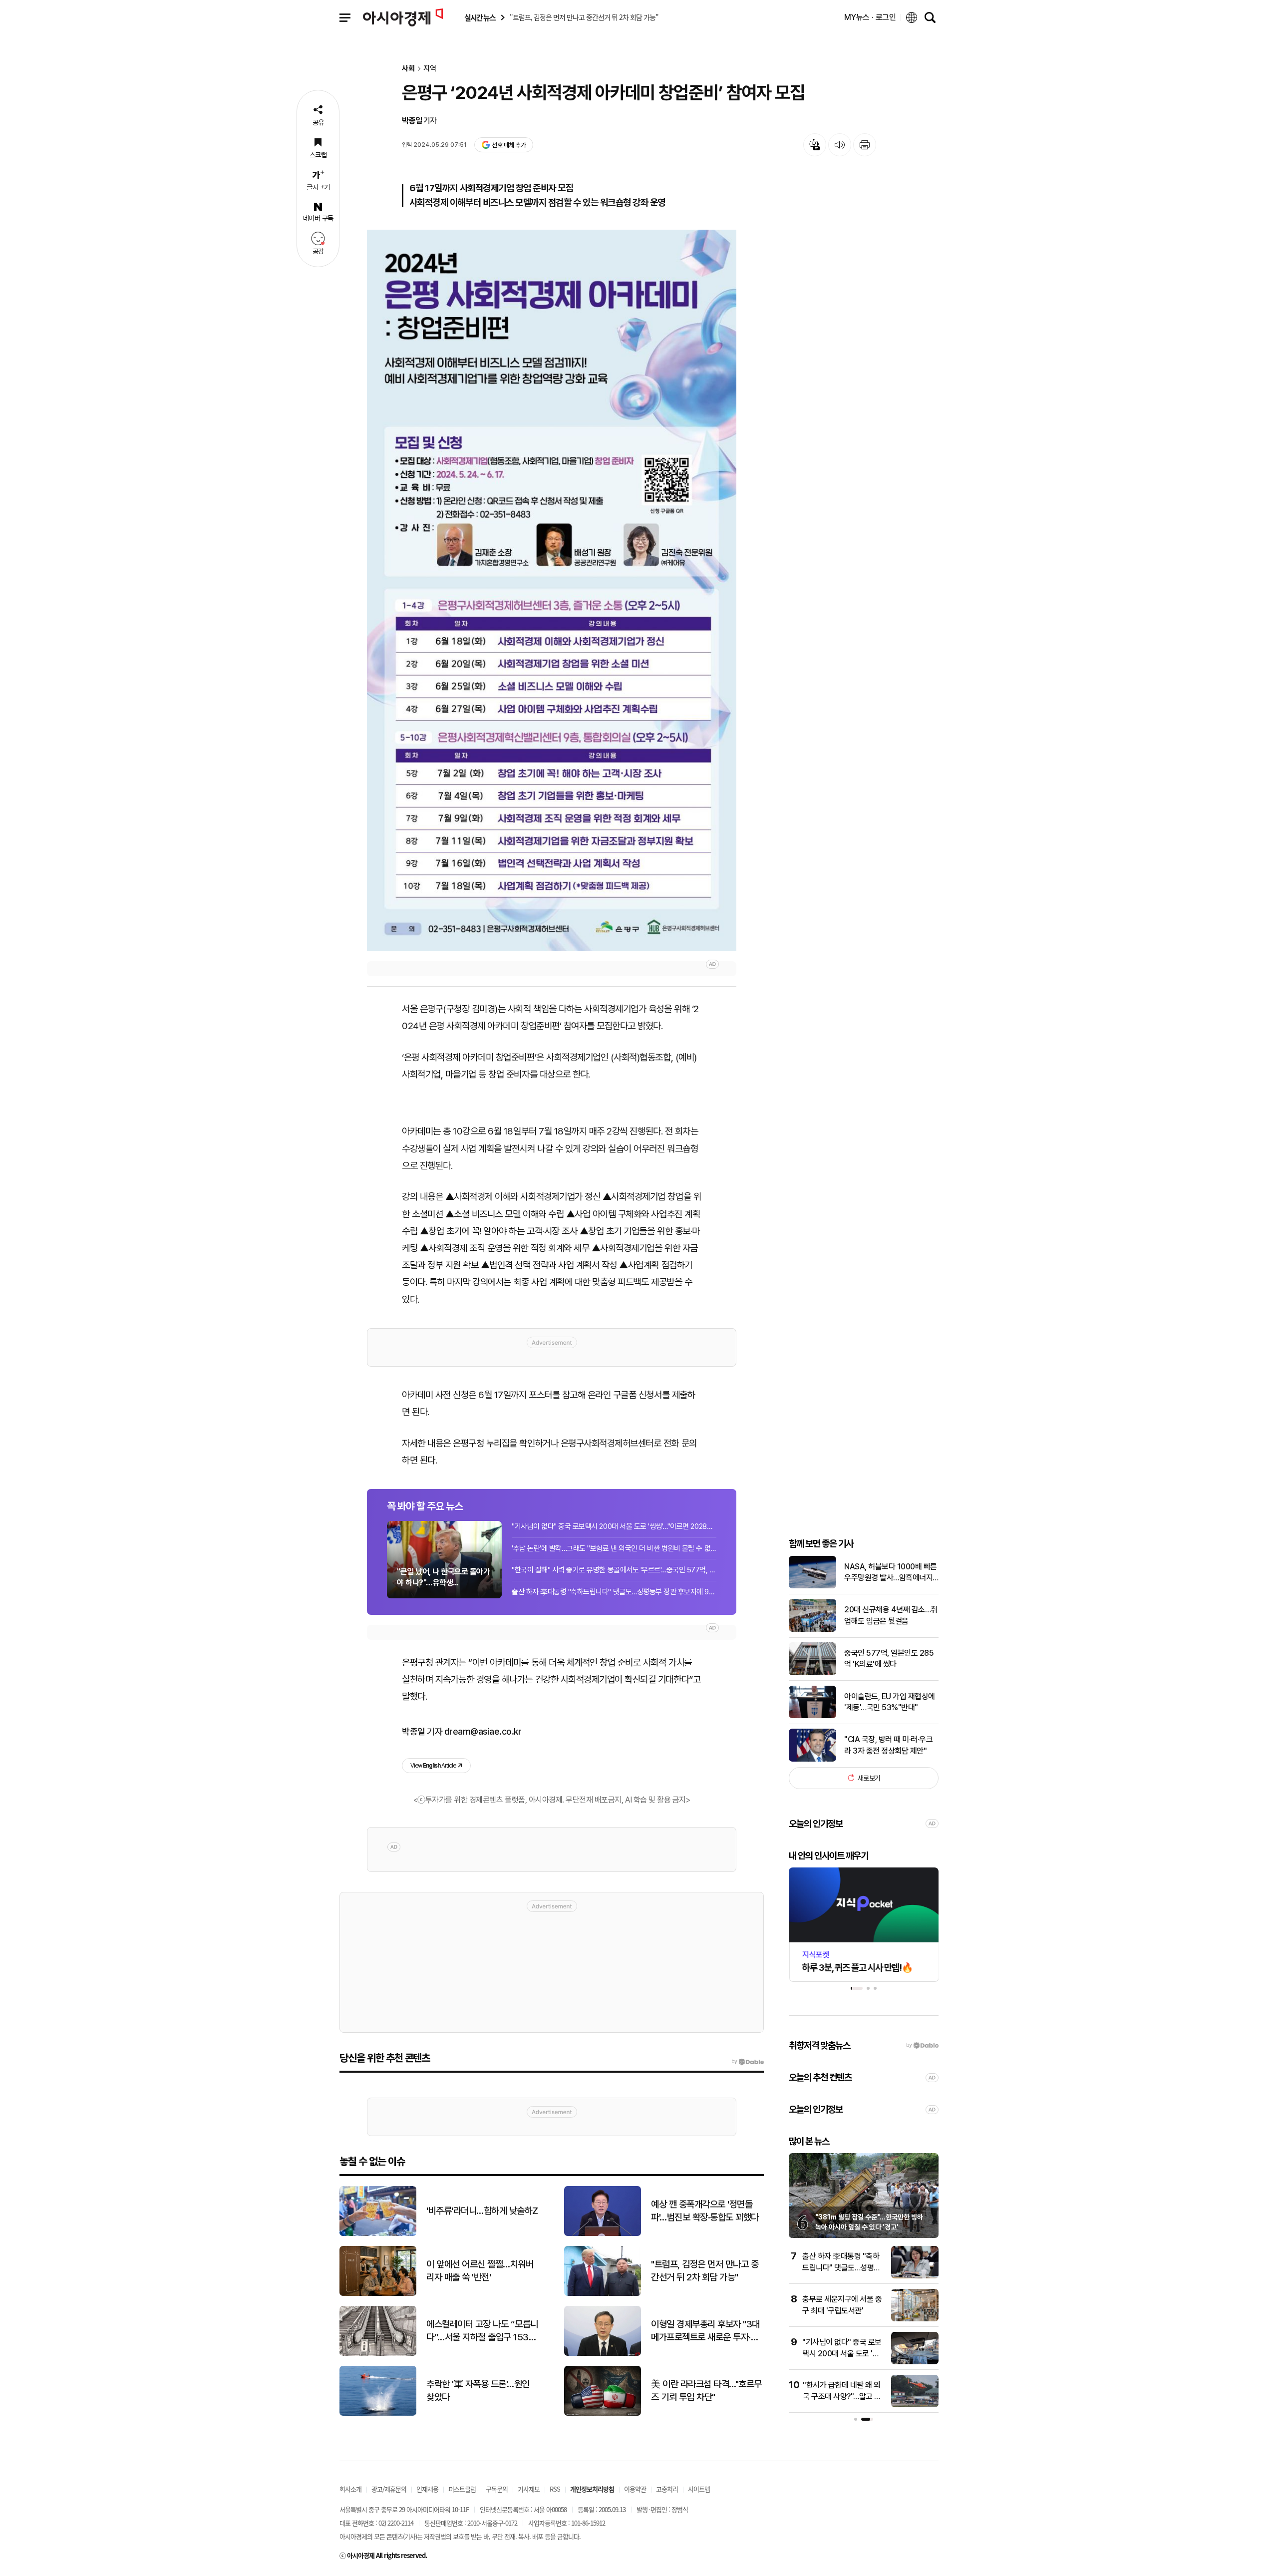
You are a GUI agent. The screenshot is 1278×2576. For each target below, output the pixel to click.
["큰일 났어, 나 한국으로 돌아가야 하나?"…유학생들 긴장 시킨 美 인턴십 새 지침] (915, 2362)
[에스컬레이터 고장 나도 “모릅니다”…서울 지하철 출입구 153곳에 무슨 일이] (378, 2354)
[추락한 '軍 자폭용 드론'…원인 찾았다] (378, 2413)
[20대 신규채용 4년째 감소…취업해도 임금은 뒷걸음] (812, 1630)
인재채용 (427, 2489)
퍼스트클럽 (462, 2489)
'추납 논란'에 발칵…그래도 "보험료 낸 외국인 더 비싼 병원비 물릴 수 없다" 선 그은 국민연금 (870, 2227)
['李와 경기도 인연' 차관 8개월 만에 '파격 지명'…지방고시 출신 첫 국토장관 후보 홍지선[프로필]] (915, 2319)
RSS (555, 2489)
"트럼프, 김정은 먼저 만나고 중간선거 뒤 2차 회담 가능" (705, 2271)
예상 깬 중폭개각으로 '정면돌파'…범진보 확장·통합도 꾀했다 (705, 2211)
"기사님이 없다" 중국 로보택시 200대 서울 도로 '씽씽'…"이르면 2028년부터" (614, 1526)
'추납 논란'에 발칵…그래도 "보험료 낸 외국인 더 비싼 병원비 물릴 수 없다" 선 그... (614, 1548)
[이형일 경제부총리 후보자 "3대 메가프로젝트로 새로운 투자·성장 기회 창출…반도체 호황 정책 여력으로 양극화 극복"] (603, 2354)
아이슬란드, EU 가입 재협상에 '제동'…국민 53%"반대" (890, 1701)
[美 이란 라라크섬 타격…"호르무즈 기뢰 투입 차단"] (603, 2413)
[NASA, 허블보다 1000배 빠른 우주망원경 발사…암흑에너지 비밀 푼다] (812, 1586)
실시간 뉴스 (480, 18)
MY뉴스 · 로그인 (870, 17)
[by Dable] (748, 2062)
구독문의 (497, 2489)
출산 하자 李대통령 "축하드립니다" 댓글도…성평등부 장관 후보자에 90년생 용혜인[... (614, 1592)
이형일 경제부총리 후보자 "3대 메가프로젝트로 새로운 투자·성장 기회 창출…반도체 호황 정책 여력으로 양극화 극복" (706, 2331)
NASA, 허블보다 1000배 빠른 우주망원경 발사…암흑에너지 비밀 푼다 (891, 1572)
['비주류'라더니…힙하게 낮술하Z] (378, 2234)
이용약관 (635, 2489)
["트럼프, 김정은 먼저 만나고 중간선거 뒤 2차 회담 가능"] (603, 2294)
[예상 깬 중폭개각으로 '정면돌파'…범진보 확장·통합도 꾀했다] (603, 2234)
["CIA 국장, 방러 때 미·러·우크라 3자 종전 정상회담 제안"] (812, 1759)
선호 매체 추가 (509, 145)
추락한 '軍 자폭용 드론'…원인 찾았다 (478, 2391)
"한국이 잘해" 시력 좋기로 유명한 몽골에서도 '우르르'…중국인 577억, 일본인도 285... (614, 1570)
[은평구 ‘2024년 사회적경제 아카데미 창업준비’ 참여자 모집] (552, 590)
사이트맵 (699, 2489)
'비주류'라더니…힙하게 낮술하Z (482, 2211)
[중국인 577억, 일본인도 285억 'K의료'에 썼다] (812, 1673)
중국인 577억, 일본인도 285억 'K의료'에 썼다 (889, 1658)
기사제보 (529, 2489)
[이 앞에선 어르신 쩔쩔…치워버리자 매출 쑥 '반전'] (378, 2294)
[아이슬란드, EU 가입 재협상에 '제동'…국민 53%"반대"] (812, 1716)
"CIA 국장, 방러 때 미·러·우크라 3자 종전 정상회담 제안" (888, 1745)
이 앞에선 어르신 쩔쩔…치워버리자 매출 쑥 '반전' (480, 2271)
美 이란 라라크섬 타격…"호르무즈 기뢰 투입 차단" (706, 2391)
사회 (408, 69)
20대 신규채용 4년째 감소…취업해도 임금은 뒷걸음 (891, 1615)
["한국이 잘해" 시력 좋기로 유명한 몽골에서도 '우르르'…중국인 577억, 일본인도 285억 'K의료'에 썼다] (915, 2405)
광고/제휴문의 (389, 2489)
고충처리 (667, 2489)
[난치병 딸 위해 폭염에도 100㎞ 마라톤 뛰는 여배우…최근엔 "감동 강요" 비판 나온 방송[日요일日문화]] (915, 2276)
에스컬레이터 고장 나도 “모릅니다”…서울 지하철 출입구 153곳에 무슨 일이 (482, 2331)
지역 (430, 69)
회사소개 (350, 2489)
